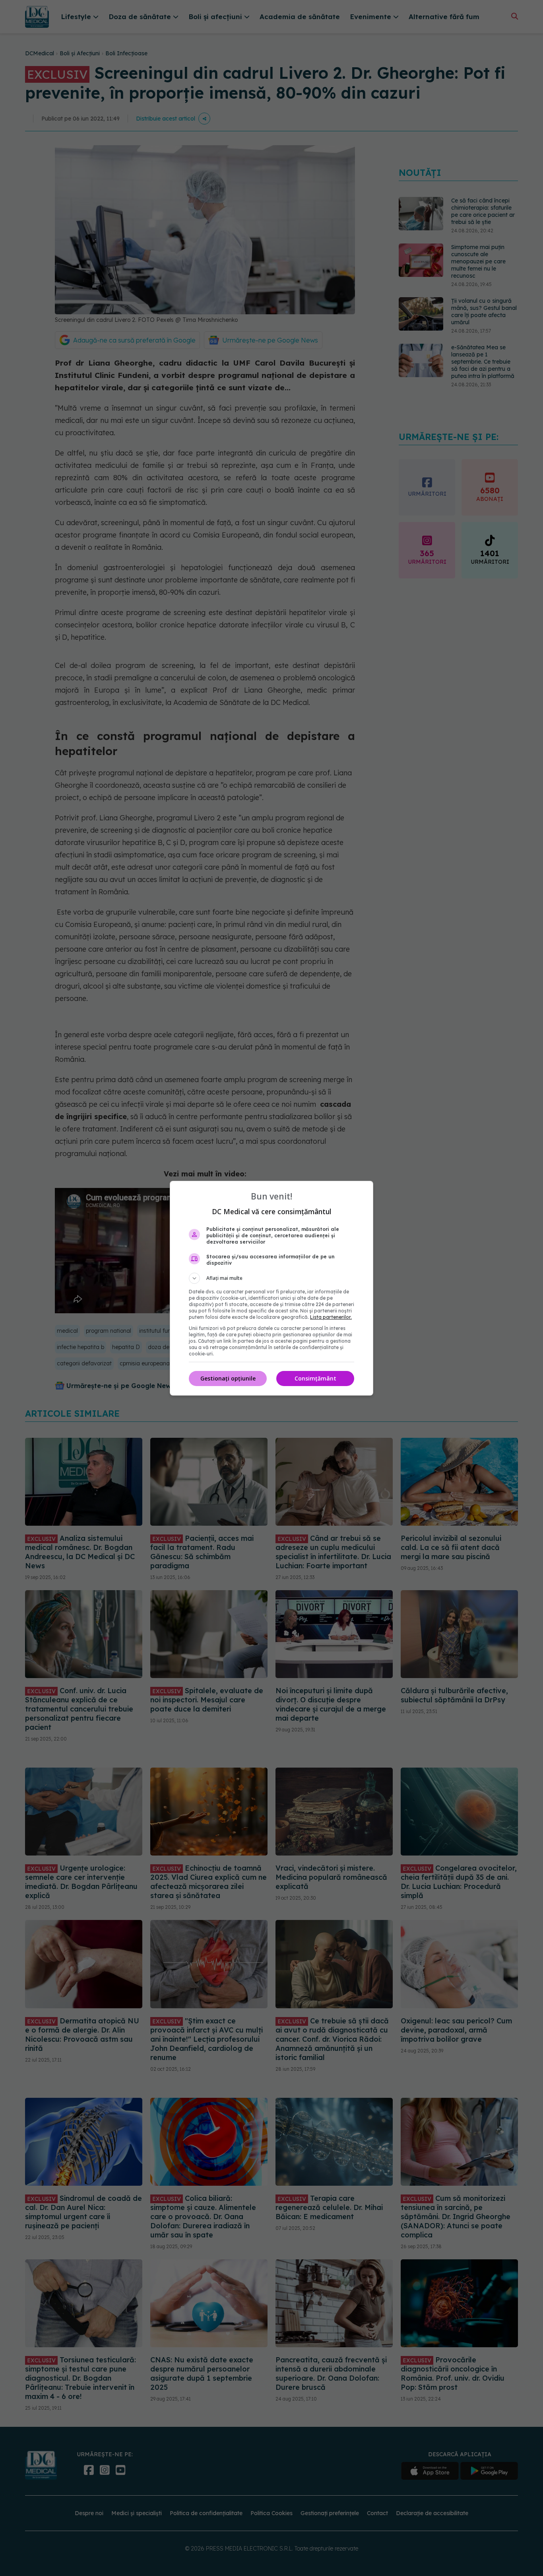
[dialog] (271, 1288)
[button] (271, 1278)
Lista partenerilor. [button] (331, 1317)
